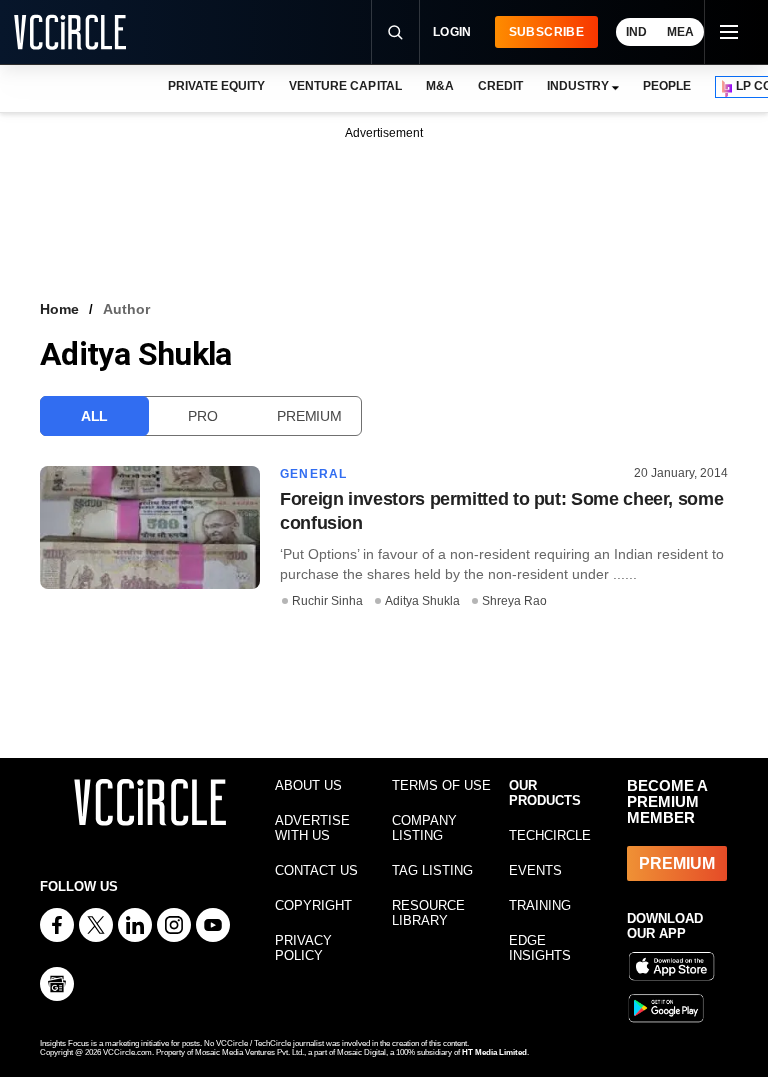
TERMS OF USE (441, 785)
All (94, 416)
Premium (309, 416)
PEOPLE (667, 86)
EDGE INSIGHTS (540, 948)
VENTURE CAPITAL (345, 86)
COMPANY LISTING (424, 828)
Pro (202, 416)
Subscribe (546, 32)
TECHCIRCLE (550, 835)
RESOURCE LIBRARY (428, 913)
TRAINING (540, 905)
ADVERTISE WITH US (312, 828)
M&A (440, 86)
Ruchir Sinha (327, 601)
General (313, 474)
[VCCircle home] (70, 32)
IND (636, 32)
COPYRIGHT (313, 905)
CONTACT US (316, 870)
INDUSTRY (578, 86)
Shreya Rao (514, 601)
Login (452, 32)
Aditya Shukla (422, 601)
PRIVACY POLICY (303, 948)
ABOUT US (308, 785)
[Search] (395, 32)
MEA (680, 32)
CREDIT (500, 86)
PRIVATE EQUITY (216, 86)
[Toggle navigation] (728, 32)
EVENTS (535, 870)
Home (59, 309)
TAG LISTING (432, 870)
